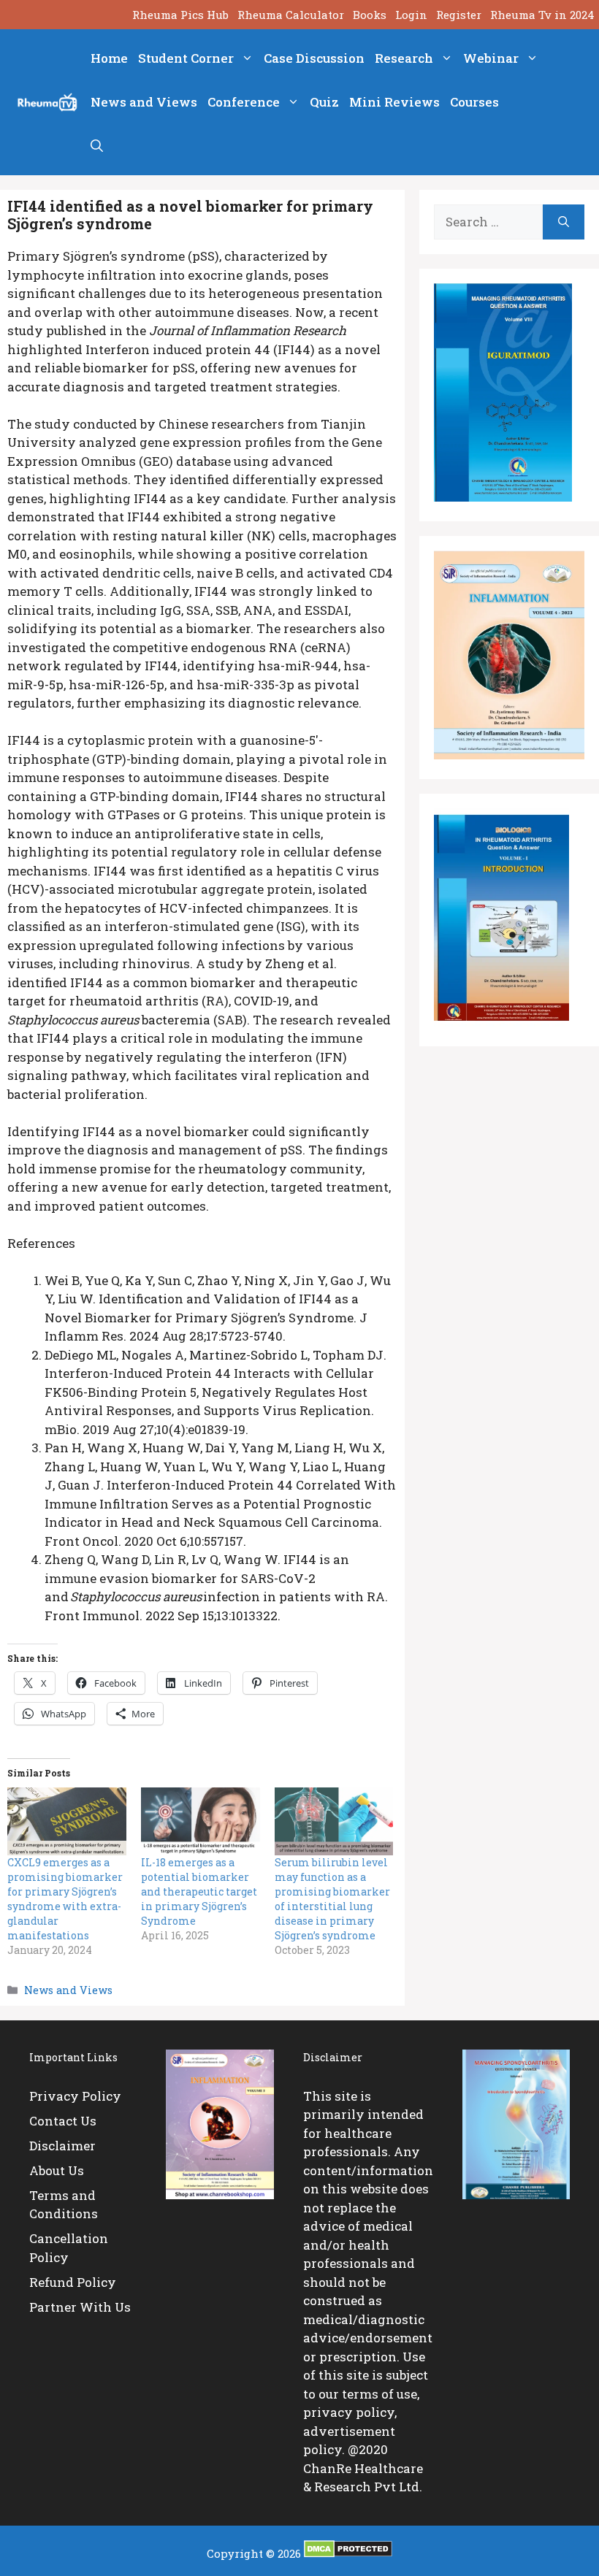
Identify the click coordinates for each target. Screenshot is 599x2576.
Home (109, 58)
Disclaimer (62, 2146)
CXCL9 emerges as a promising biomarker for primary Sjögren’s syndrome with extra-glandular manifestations (65, 1899)
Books (370, 15)
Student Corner (186, 58)
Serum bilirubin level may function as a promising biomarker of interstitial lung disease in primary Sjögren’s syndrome (332, 1899)
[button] (97, 146)
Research (404, 58)
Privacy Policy (75, 2096)
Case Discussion (314, 58)
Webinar (491, 58)
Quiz (324, 102)
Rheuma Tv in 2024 (542, 15)
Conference (244, 102)
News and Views (144, 102)
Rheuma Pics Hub (180, 15)
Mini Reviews (394, 102)
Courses (474, 102)
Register (459, 15)
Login (411, 15)
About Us (57, 2170)
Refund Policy (73, 2282)
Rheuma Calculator (291, 15)
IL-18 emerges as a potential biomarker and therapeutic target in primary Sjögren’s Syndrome (199, 1891)
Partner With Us (80, 2307)
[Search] (564, 222)
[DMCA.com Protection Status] (348, 2553)
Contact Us (63, 2121)
